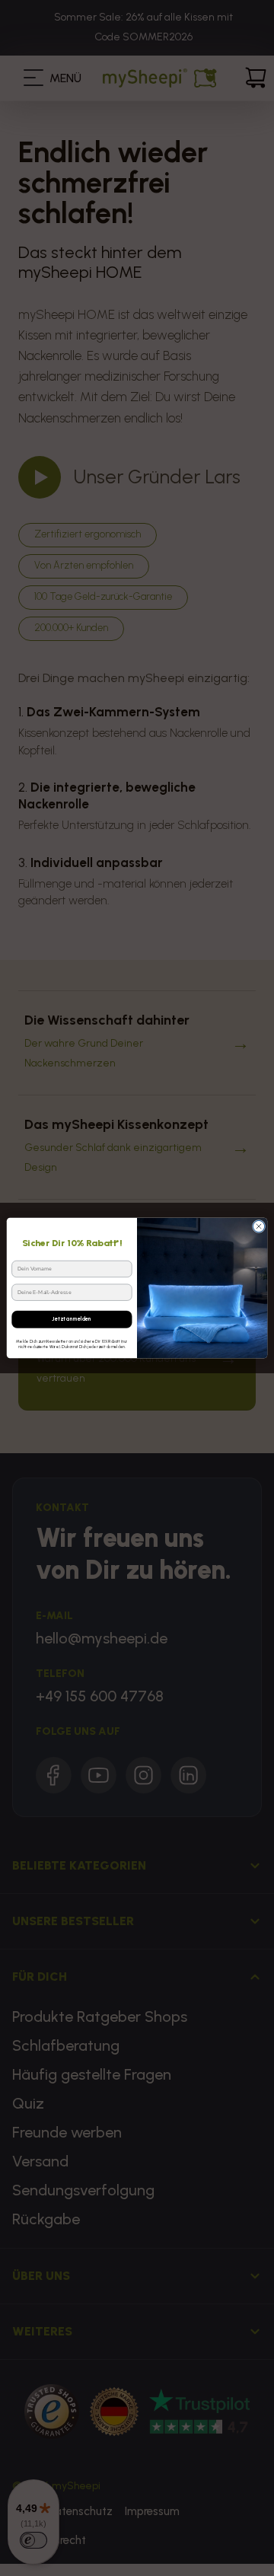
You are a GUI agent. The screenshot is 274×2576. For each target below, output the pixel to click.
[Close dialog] (258, 1226)
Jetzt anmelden (72, 1319)
